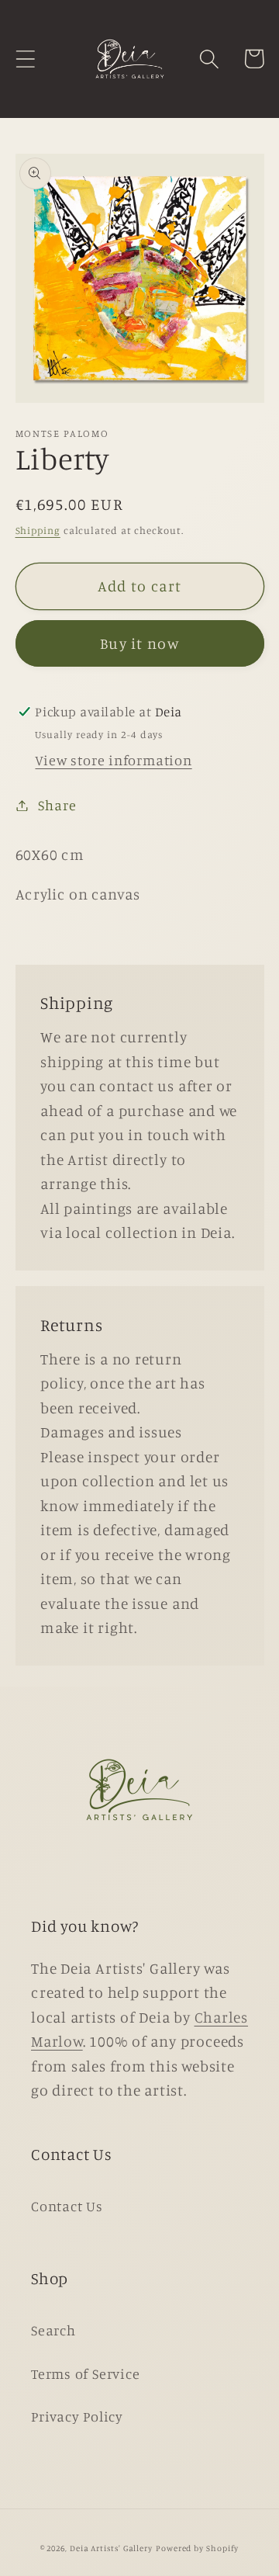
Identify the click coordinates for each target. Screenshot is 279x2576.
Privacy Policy (77, 2416)
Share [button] (57, 805)
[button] (25, 59)
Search (53, 2330)
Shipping (38, 530)
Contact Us (67, 2206)
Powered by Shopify (197, 2548)
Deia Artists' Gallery (111, 2548)
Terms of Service (85, 2373)
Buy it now (139, 643)
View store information (113, 760)
